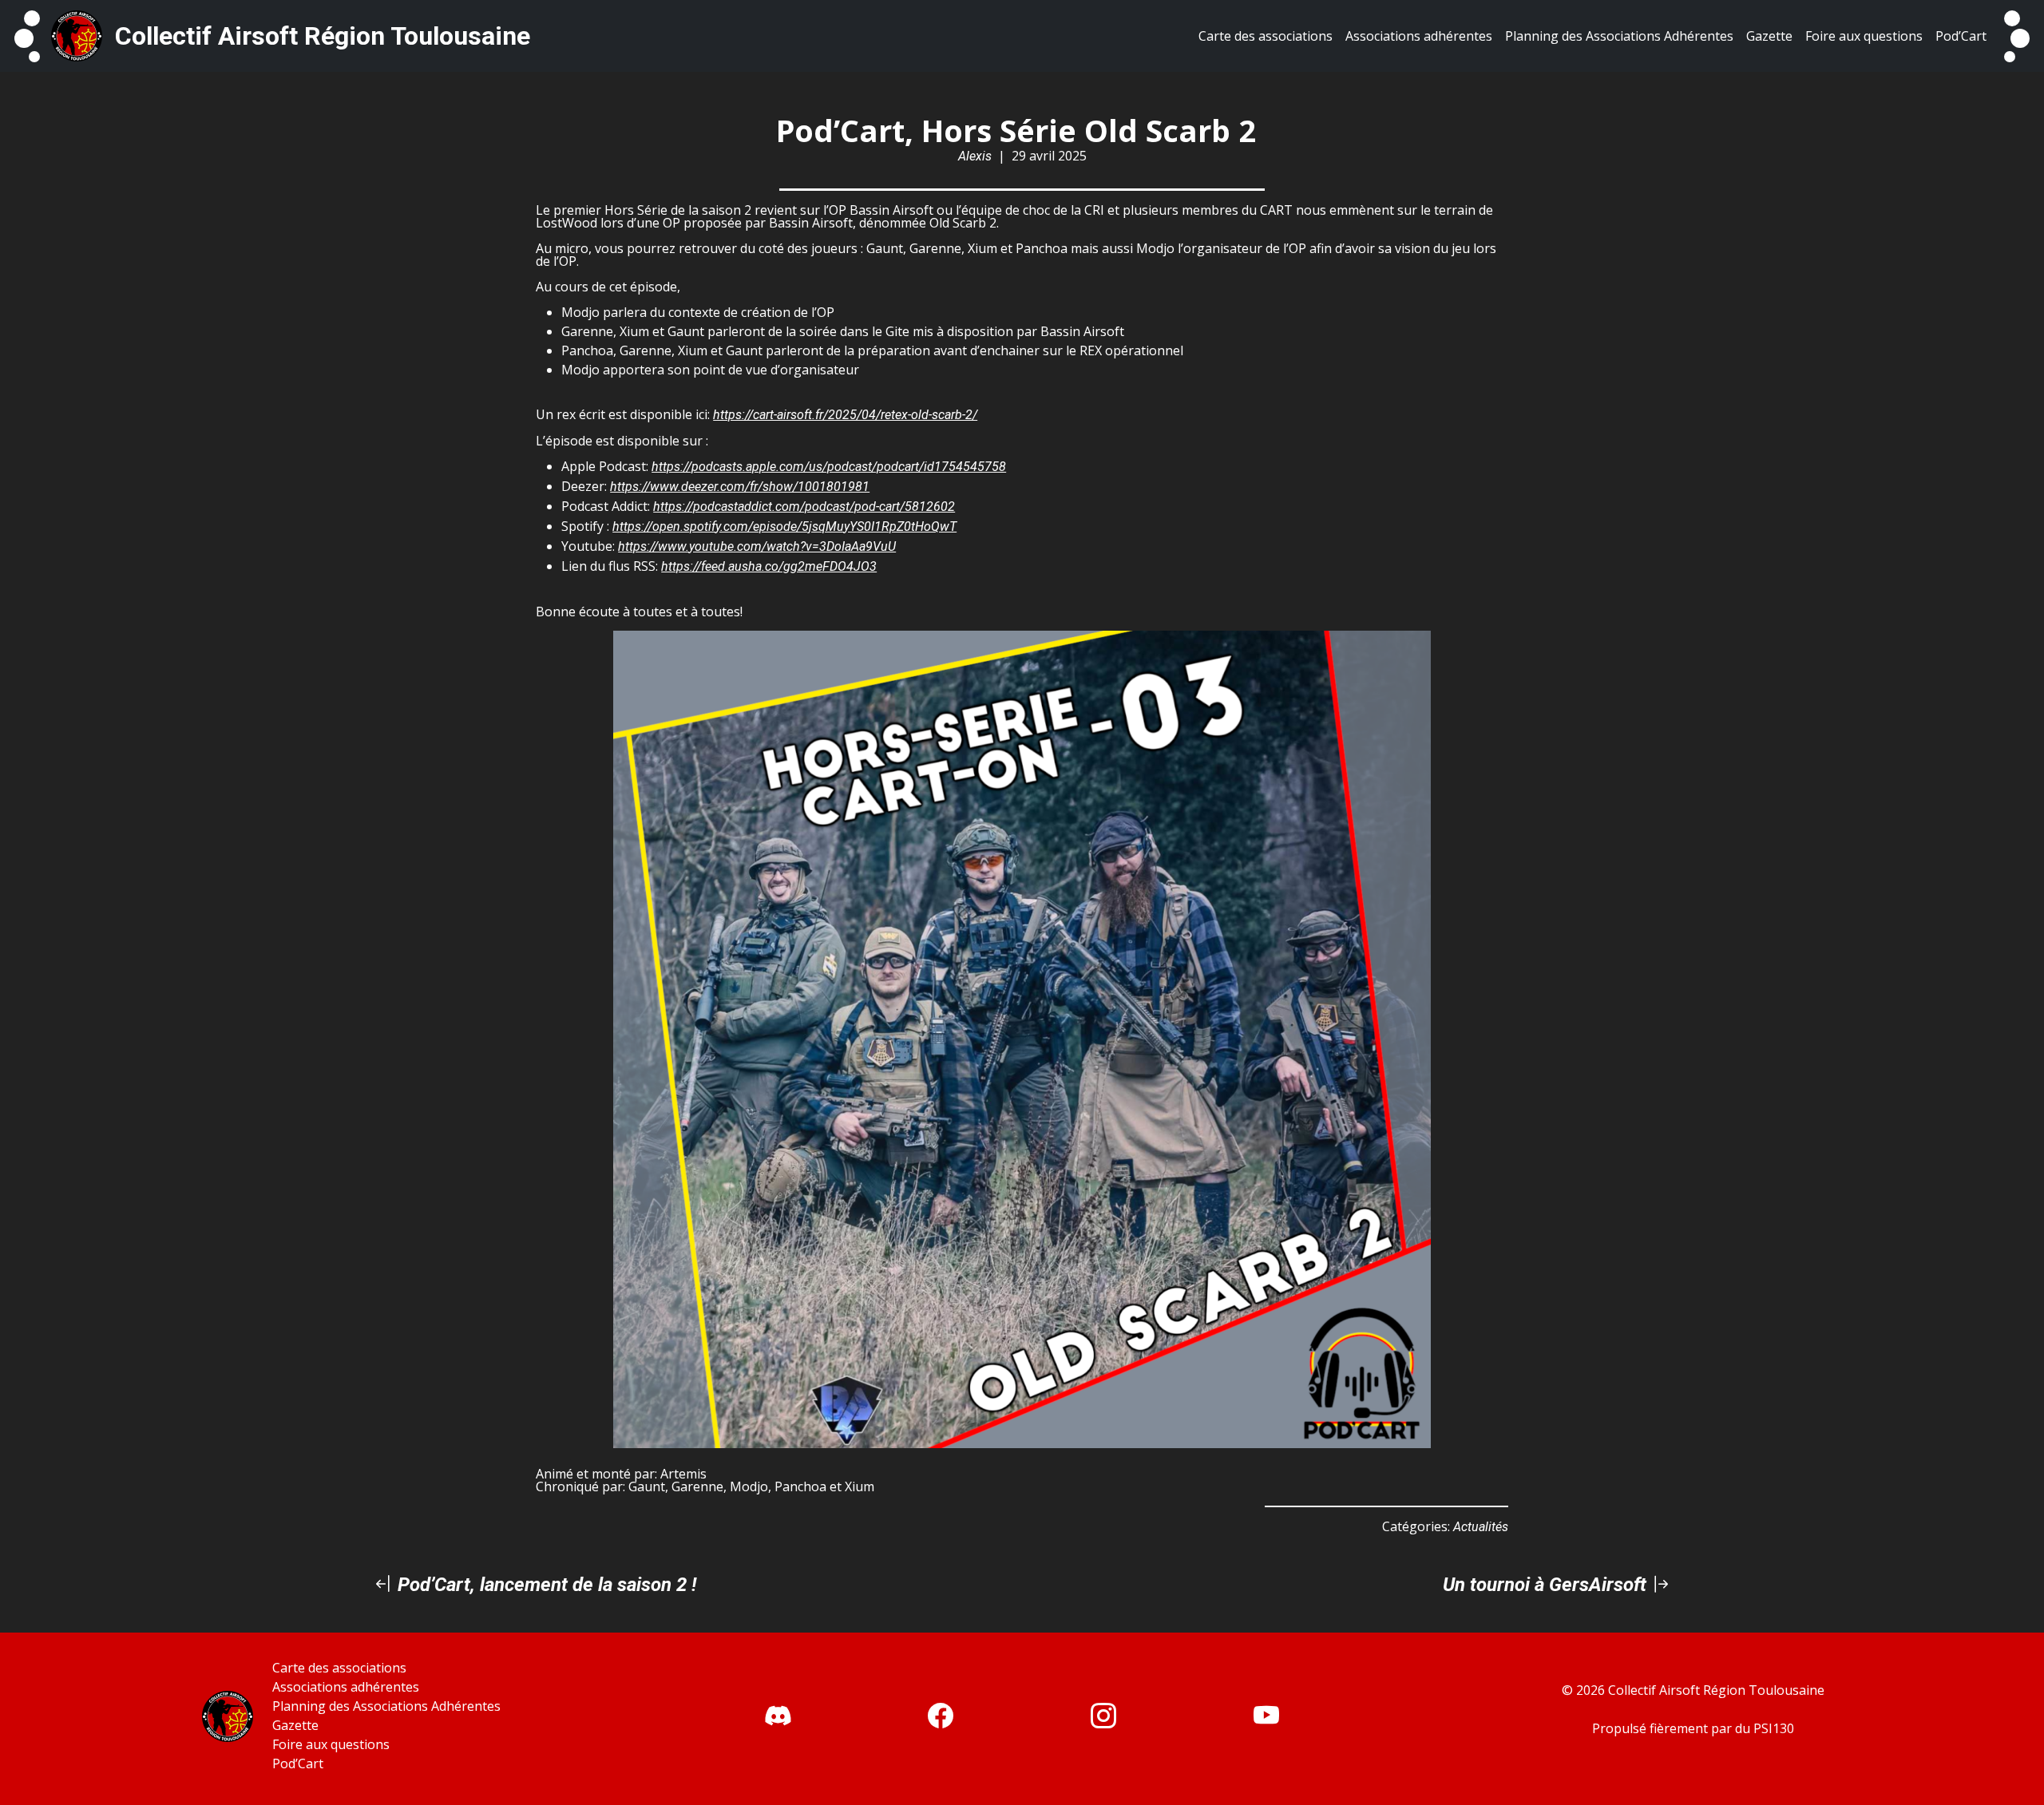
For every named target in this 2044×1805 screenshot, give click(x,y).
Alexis (975, 156)
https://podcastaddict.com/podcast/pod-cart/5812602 (804, 507)
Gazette (295, 1725)
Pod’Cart (298, 1763)
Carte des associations (339, 1668)
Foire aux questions (331, 1744)
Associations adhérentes (346, 1687)
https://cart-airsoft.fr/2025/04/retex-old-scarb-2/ (845, 415)
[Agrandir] (1410, 651)
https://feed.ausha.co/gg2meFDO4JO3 (769, 566)
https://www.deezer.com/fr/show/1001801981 (740, 487)
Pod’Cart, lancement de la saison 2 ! (545, 1585)
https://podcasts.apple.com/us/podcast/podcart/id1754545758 (829, 467)
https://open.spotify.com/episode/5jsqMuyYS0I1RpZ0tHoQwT (784, 526)
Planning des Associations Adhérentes (386, 1706)
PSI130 (1774, 1728)
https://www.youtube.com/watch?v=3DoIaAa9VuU (757, 546)
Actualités (1481, 1527)
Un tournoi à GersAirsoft (1547, 1585)
